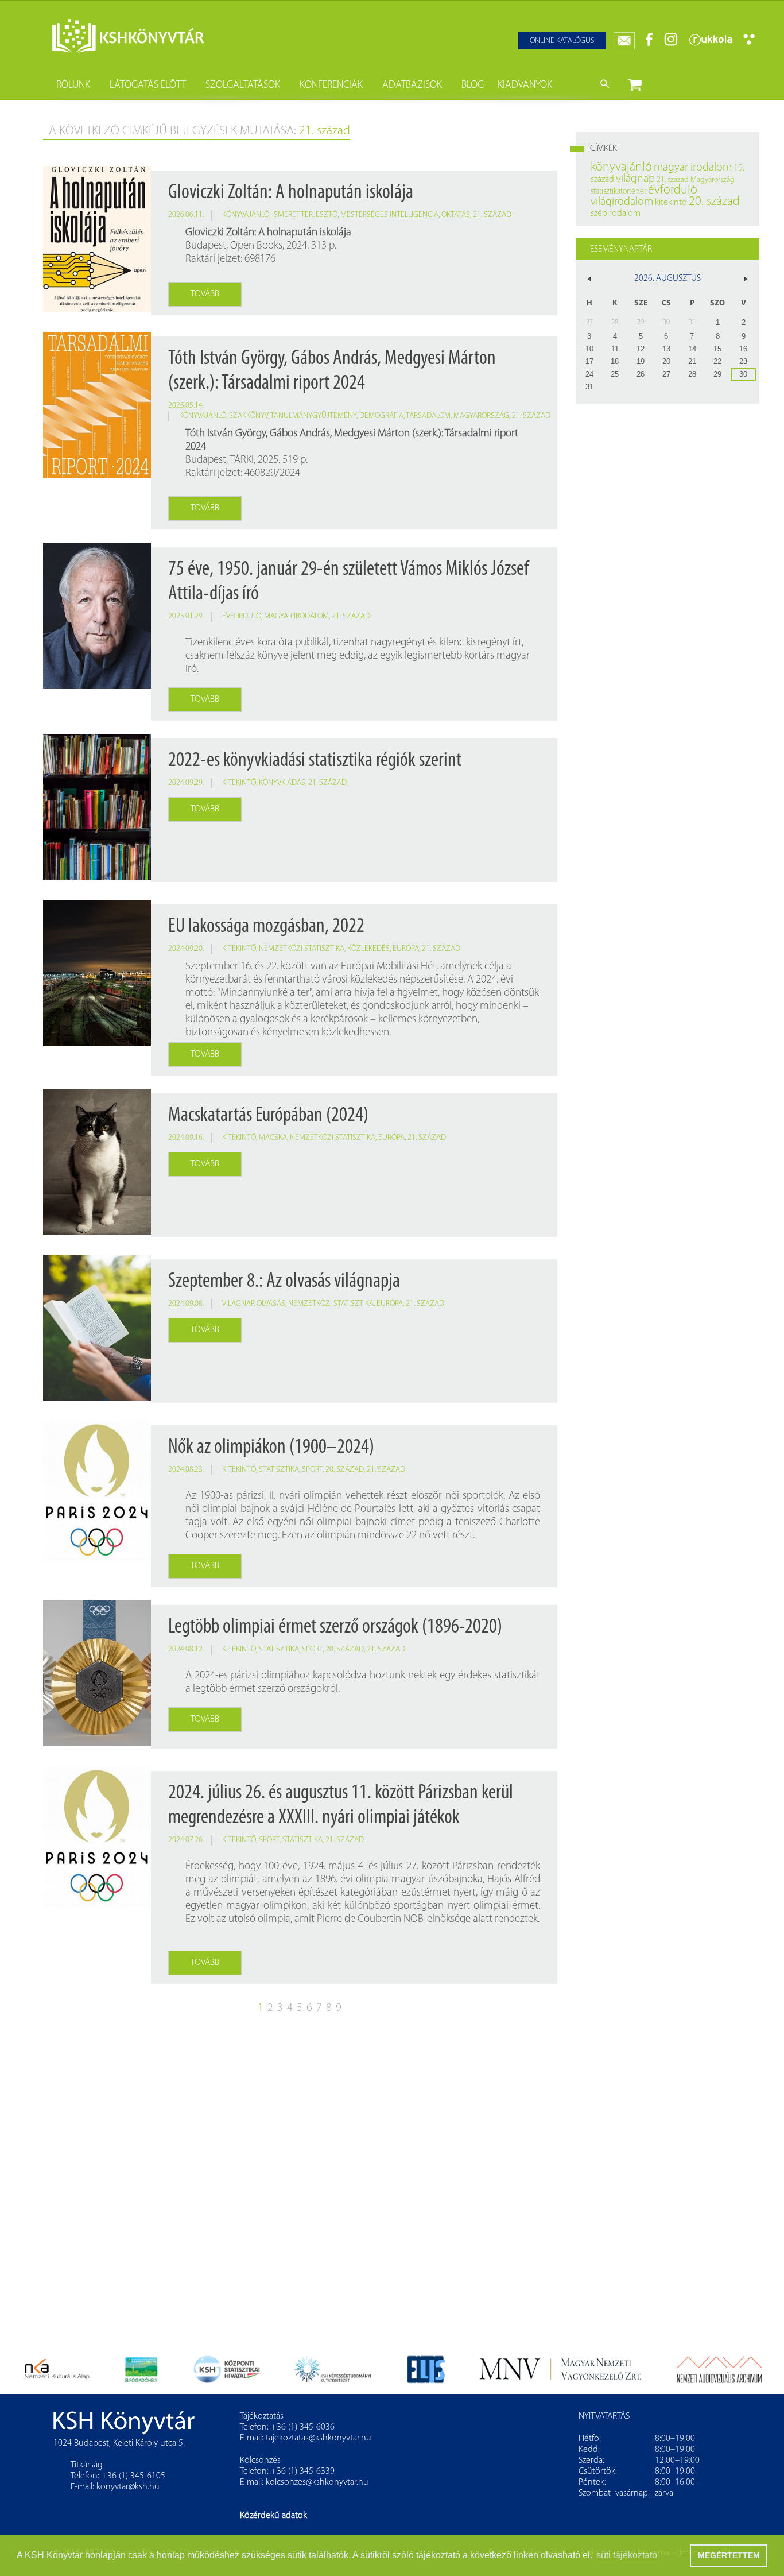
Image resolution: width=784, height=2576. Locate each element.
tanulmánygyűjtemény (313, 416)
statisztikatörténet (618, 192)
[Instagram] (671, 44)
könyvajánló (246, 215)
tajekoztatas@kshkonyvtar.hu (319, 2438)
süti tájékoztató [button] (627, 2555)
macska (273, 1138)
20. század (345, 1470)
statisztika (279, 1470)
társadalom (428, 416)
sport (312, 1470)
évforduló (242, 616)
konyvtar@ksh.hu (128, 2487)
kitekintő (239, 783)
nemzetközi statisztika (302, 949)
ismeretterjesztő (305, 215)
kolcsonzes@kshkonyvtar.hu (317, 2482)
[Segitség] (749, 43)
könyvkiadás (282, 783)
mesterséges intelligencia (389, 215)
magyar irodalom (296, 616)
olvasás (271, 1304)
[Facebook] (649, 44)
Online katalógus (562, 41)
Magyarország (481, 416)
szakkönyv (249, 416)
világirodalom (622, 202)
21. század (492, 215)
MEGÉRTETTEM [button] (729, 2555)
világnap (238, 1304)
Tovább (205, 294)
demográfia (381, 416)
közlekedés (368, 949)
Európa (406, 949)
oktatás (456, 215)
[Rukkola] (711, 44)
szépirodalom (616, 214)
